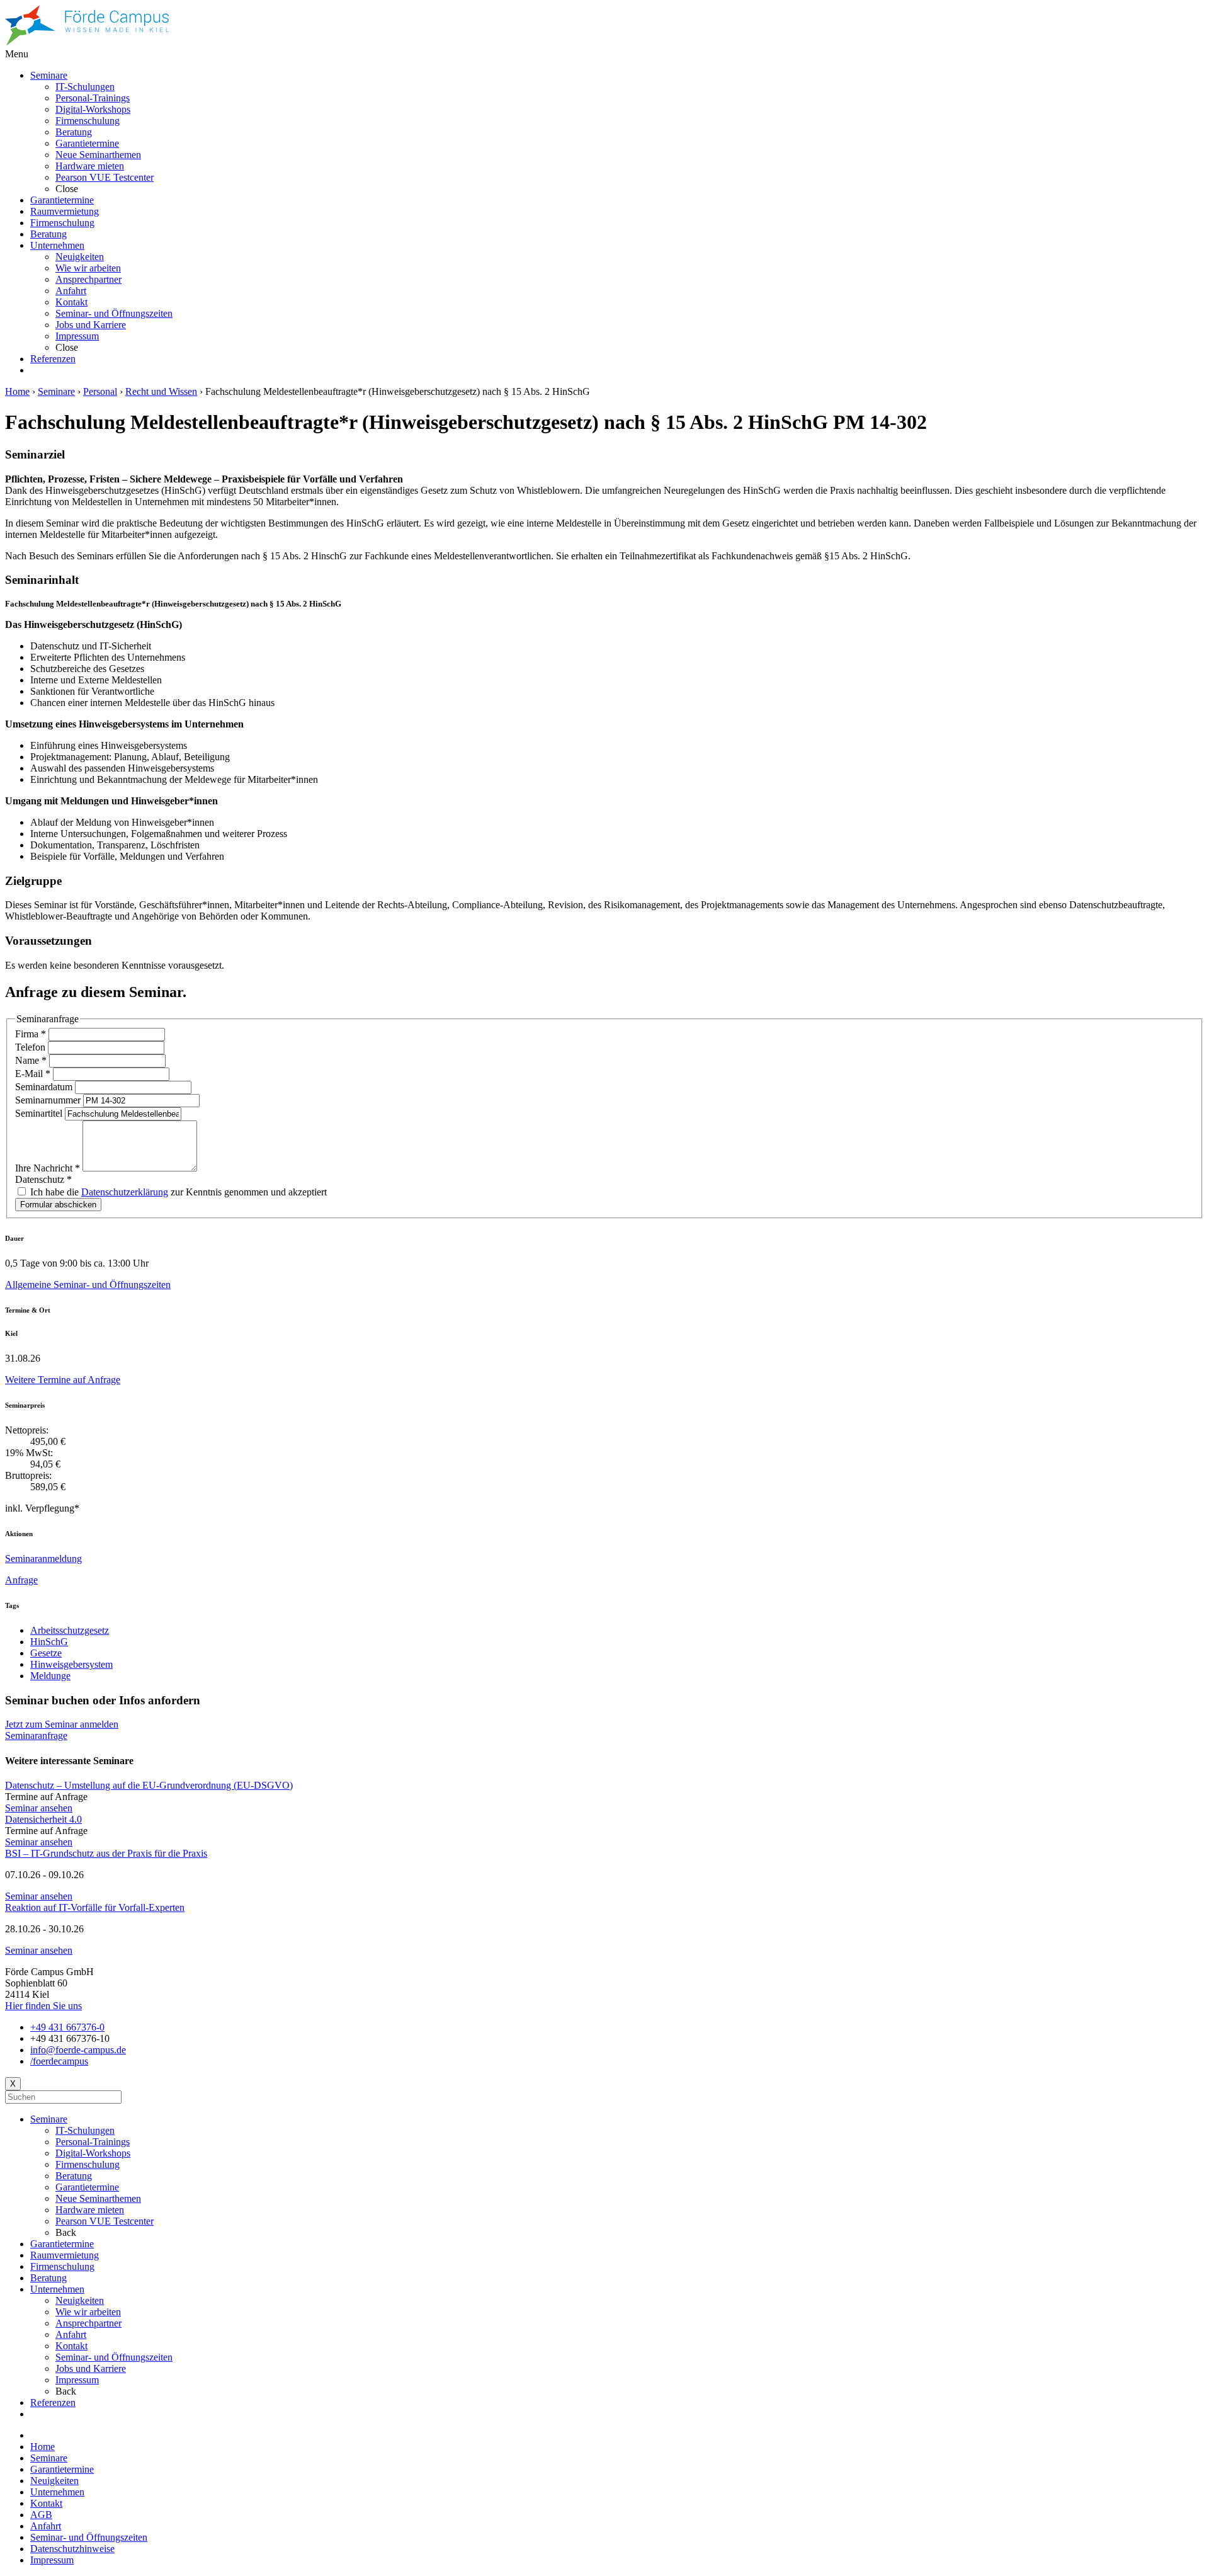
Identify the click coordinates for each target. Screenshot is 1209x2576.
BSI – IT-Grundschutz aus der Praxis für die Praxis (106, 1853)
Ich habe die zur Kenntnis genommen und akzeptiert (177, 1192)
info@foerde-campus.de (78, 2050)
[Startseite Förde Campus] (87, 43)
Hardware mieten (90, 2210)
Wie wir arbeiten (88, 2312)
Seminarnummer (49, 1100)
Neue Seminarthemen (98, 2198)
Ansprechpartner (88, 2323)
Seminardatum (45, 1087)
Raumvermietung (65, 2255)
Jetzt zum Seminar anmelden (62, 1724)
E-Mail (33, 1074)
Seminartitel (40, 1113)
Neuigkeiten (80, 2300)
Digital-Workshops (93, 2153)
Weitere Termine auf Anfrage (63, 1380)
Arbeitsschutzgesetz (70, 1630)
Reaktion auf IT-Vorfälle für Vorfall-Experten (95, 1907)
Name (31, 1060)
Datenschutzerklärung (125, 1192)
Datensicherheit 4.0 (43, 1819)
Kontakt (71, 2346)
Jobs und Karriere (91, 2368)
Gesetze (46, 1653)
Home (17, 391)
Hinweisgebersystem (71, 1664)
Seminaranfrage (36, 1735)
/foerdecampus (59, 2061)
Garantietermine (87, 2187)
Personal (100, 391)
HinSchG (49, 1642)
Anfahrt (71, 2334)
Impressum (77, 2380)
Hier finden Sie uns (43, 2006)
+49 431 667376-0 (67, 2027)
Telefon (31, 1047)
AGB (41, 2515)
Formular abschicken (58, 1205)
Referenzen (53, 2402)
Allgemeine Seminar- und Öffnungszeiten (88, 1285)
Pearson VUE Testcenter (105, 2221)
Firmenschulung (88, 2164)
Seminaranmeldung (43, 1559)
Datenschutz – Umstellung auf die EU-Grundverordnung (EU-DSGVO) (149, 1785)
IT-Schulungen (85, 2130)
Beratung (74, 2176)
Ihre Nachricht (48, 1168)
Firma (31, 1034)
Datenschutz (43, 1179)
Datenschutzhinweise (72, 2549)
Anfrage (21, 1580)
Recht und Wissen (161, 391)
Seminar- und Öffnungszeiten (114, 2357)
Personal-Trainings (93, 2142)
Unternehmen (57, 2289)
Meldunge (50, 1676)
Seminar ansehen (39, 1808)
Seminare (56, 391)
